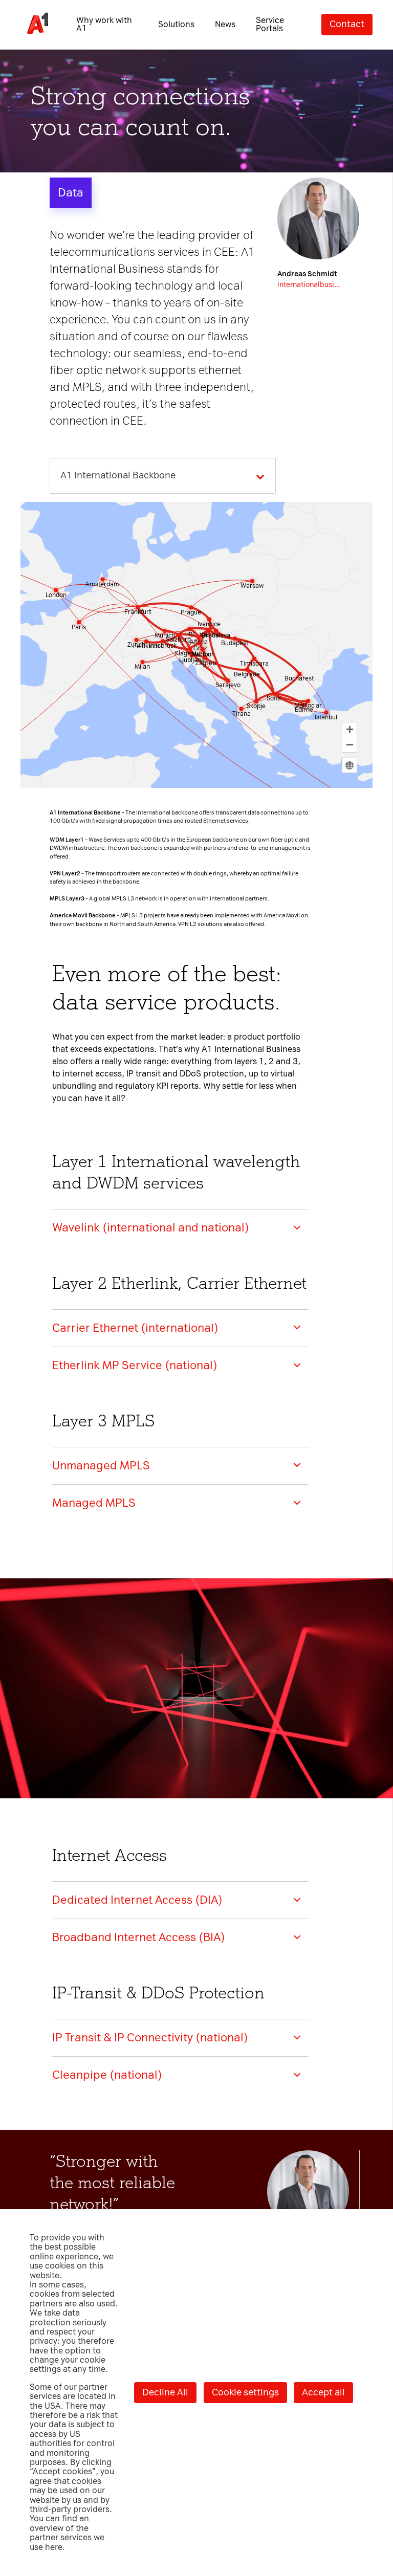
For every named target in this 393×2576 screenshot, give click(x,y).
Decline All (165, 2392)
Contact (347, 24)
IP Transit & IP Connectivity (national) (150, 2038)
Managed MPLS (94, 1503)
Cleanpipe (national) (107, 2075)
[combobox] (163, 476)
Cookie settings (245, 2392)
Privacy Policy (51, 1159)
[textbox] (121, 476)
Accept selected (266, 1447)
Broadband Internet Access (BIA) (139, 1937)
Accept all (323, 2392)
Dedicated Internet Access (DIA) (137, 1900)
